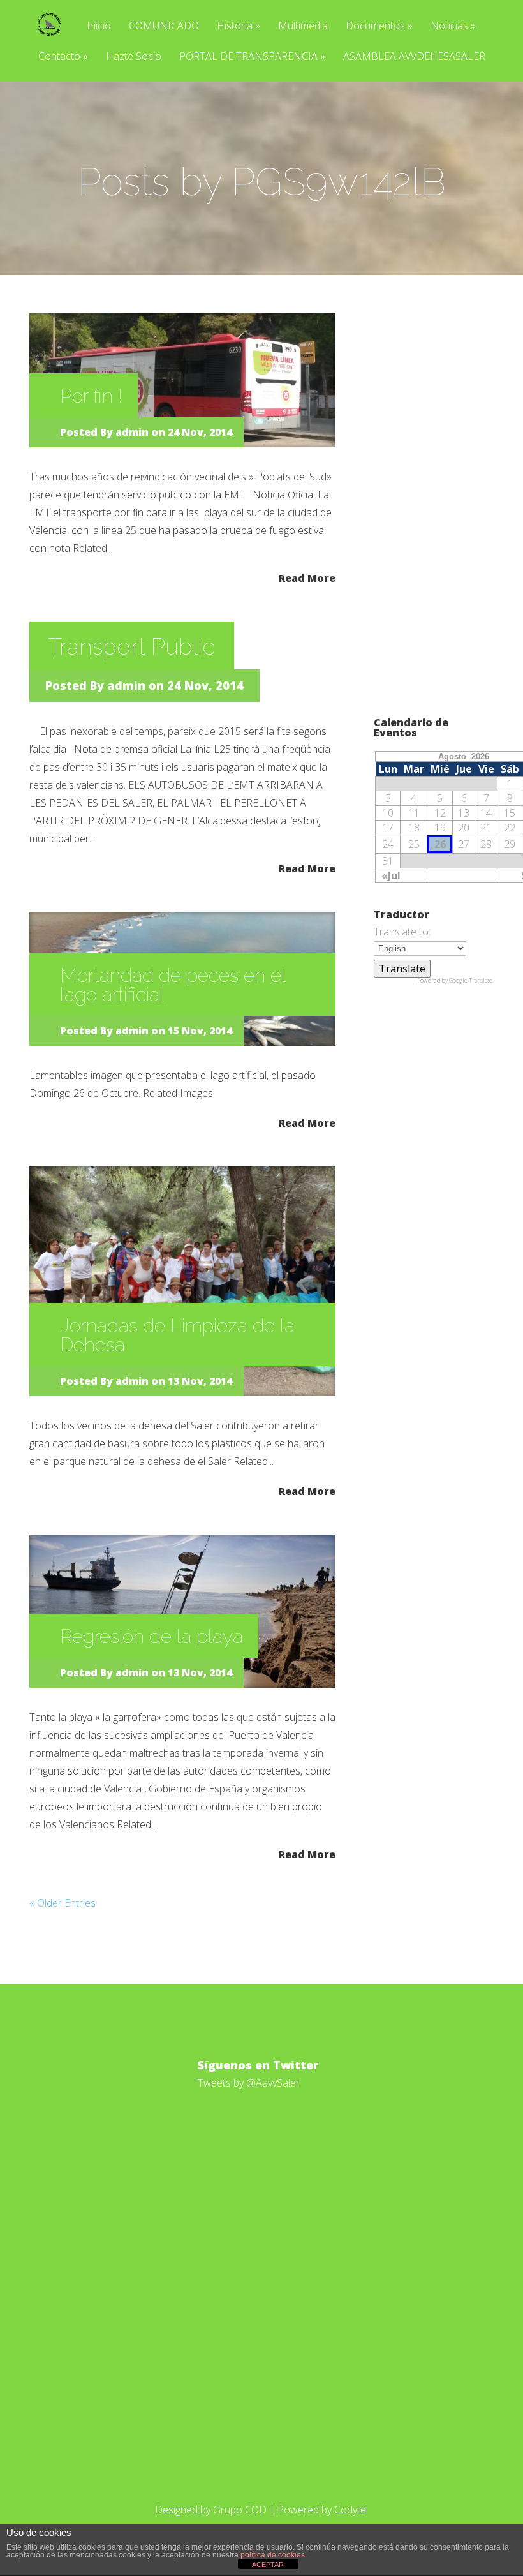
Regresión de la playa (151, 1636)
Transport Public (132, 646)
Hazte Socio (134, 57)
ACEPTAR (268, 2565)
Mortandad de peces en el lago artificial (173, 985)
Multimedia (303, 26)
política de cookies (273, 2555)
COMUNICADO (164, 26)
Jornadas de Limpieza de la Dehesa (177, 1335)
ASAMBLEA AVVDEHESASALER (414, 57)
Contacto (63, 57)
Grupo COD (240, 2510)
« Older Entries (63, 1903)
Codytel (351, 2510)
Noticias (453, 26)
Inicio (99, 26)
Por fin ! (91, 396)
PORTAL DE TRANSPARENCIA (252, 57)
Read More (307, 577)
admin (132, 432)
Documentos (379, 26)
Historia (239, 26)
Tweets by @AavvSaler (249, 2083)
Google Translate (471, 980)
